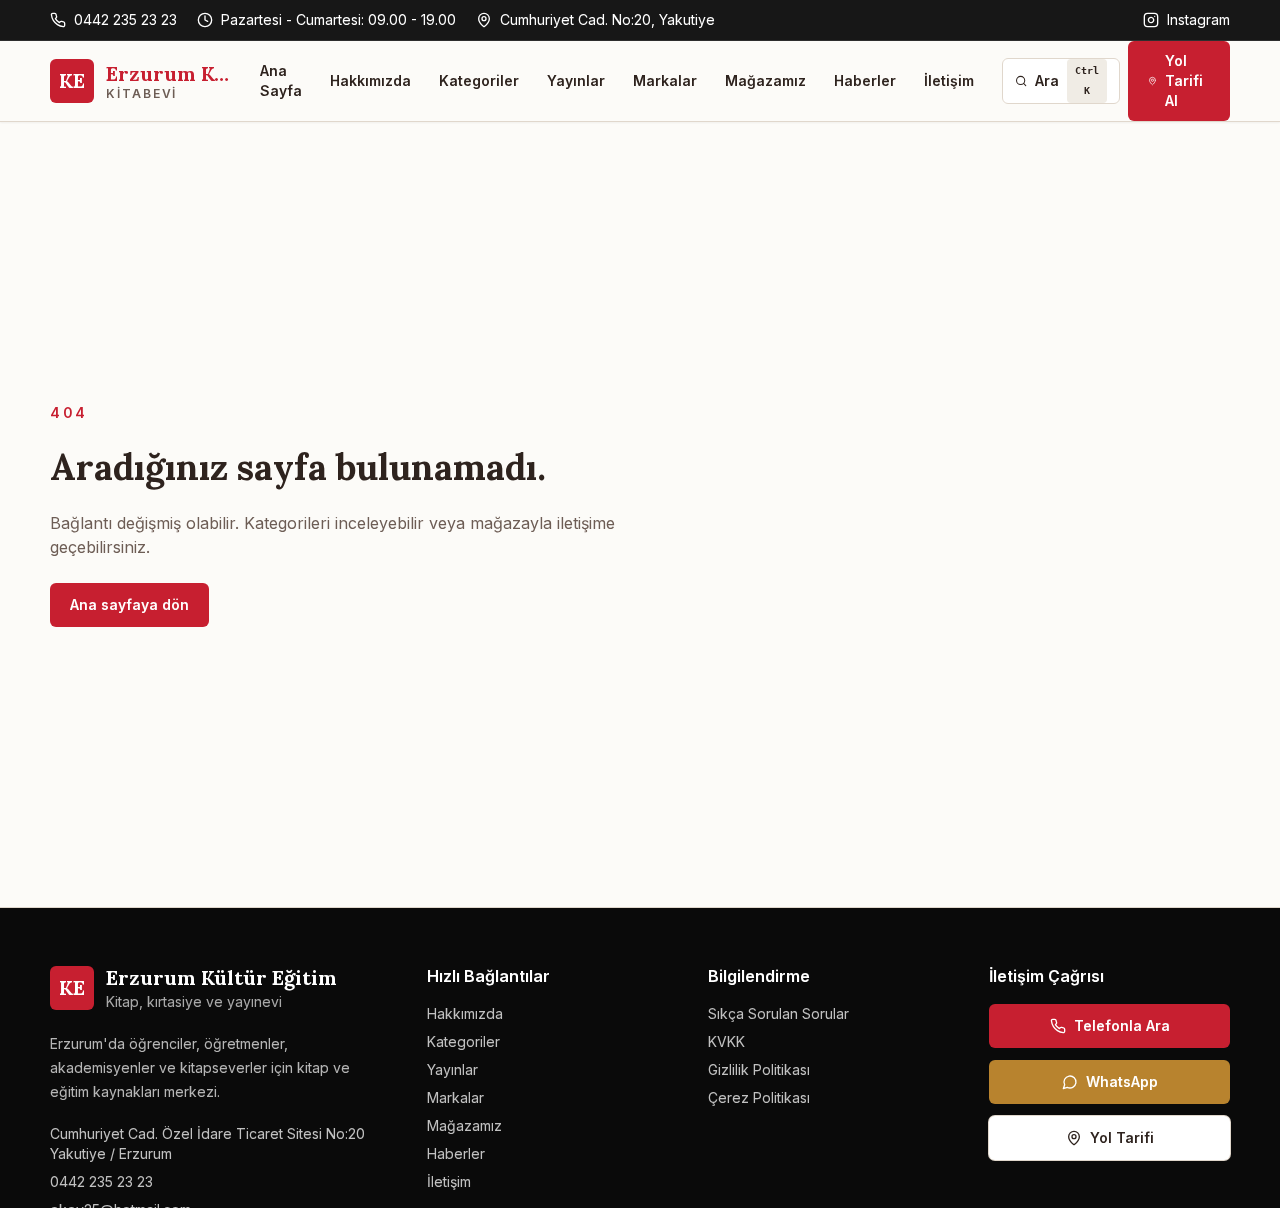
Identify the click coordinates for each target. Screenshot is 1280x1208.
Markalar (665, 80)
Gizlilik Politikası (759, 1069)
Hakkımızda (370, 80)
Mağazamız (765, 80)
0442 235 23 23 (125, 19)
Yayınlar (576, 80)
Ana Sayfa (281, 80)
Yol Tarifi (1122, 1137)
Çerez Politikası (759, 1097)
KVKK (726, 1041)
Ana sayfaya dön (129, 604)
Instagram (1198, 19)
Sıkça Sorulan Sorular (778, 1013)
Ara (1067, 80)
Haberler (865, 80)
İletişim (949, 80)
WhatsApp (1122, 1081)
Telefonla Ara (1122, 1025)
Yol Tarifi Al (1184, 80)
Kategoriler (479, 80)
